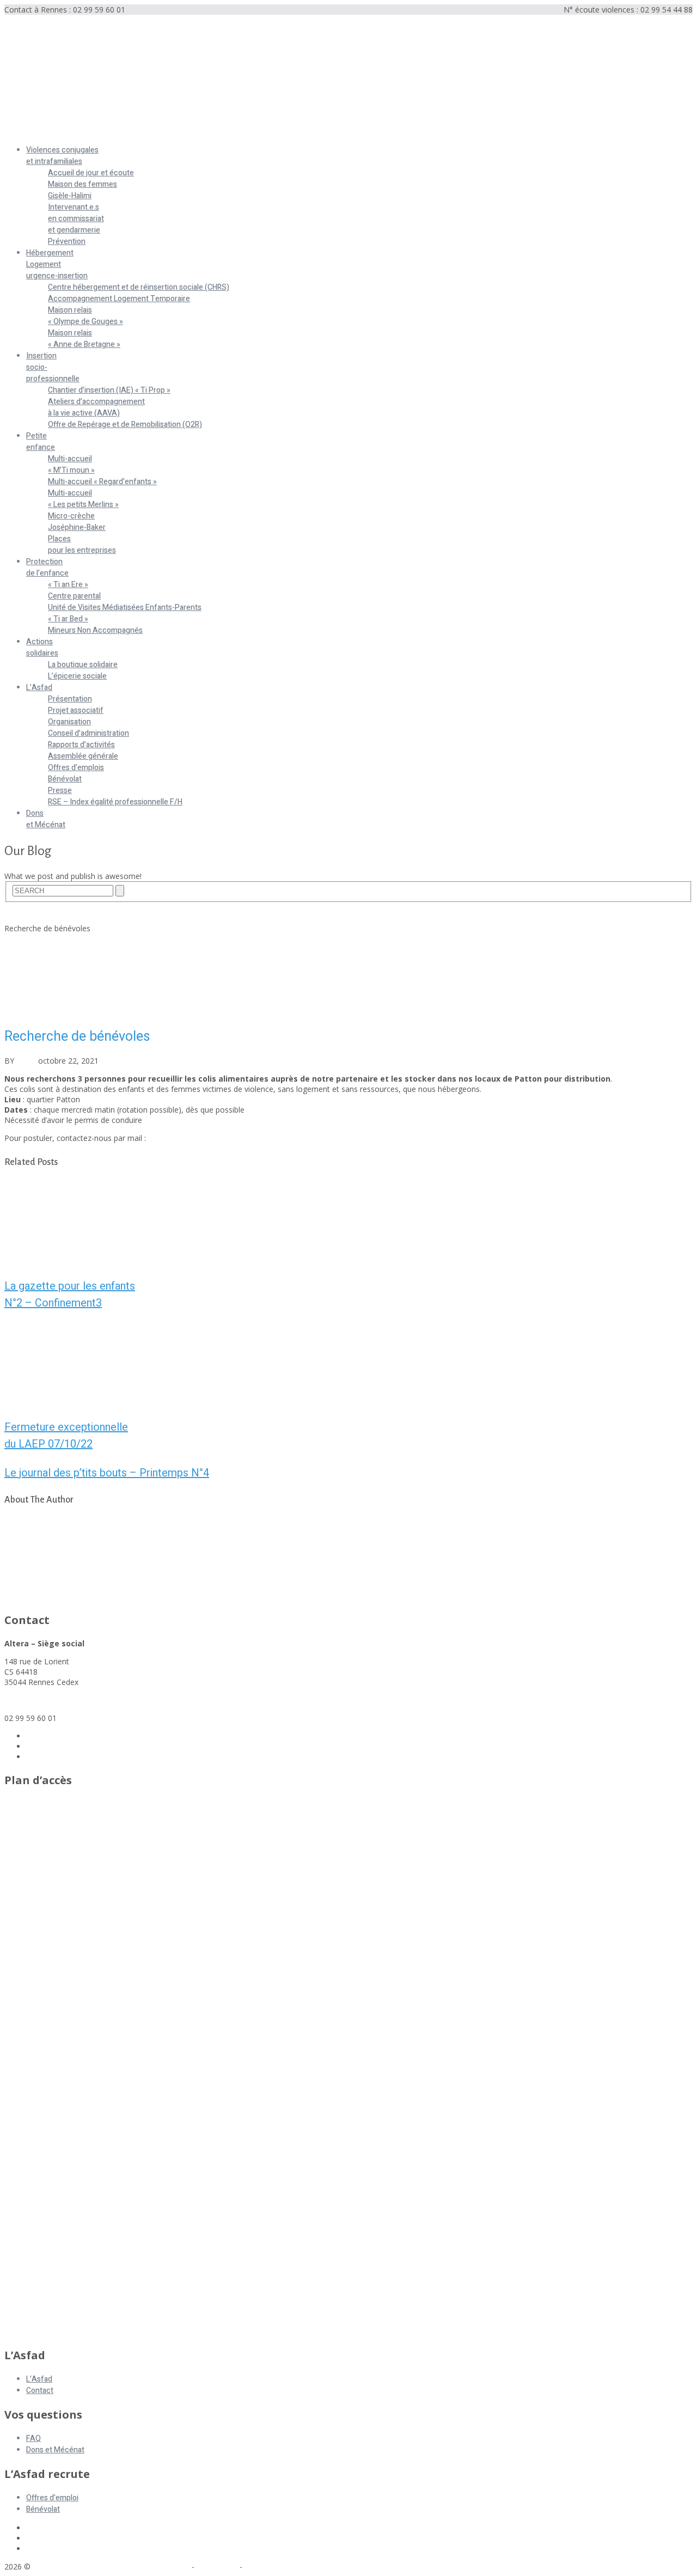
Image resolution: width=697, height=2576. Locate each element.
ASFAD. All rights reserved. (81, 2566)
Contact (40, 2391)
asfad (26, 1061)
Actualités (22, 918)
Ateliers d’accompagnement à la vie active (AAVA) (96, 407)
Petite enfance (41, 442)
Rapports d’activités (81, 745)
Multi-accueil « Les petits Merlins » (83, 499)
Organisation (69, 722)
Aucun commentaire (173, 1061)
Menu (14, 132)
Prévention (67, 242)
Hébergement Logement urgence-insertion (57, 264)
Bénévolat (65, 779)
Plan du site (217, 2566)
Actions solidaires (42, 648)
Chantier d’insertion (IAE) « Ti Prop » (109, 390)
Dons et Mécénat (46, 819)
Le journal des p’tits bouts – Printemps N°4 (107, 1473)
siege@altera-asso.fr (41, 1700)
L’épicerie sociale (77, 676)
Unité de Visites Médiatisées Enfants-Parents (125, 608)
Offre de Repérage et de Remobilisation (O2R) (125, 425)
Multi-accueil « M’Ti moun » (71, 465)
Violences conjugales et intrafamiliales (62, 156)
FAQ (33, 2438)
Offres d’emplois (76, 768)
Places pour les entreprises (82, 545)
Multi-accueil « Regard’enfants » (102, 482)
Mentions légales (160, 2566)
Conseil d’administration (88, 733)
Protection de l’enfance (47, 567)
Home (15, 908)
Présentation (70, 699)
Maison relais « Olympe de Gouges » (85, 316)
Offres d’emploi (52, 2498)
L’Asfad (39, 688)
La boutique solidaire (83, 665)
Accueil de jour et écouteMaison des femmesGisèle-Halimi (91, 184)
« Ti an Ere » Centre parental (74, 590)
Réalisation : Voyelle (279, 2566)
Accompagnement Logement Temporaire (119, 299)
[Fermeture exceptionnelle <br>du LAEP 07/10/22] (348, 1364)
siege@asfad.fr (174, 1138)
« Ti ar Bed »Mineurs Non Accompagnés (95, 625)
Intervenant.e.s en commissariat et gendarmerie (76, 219)
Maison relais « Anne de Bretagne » (84, 339)
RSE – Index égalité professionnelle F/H (115, 802)
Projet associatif (76, 710)
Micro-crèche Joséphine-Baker (77, 522)
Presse (60, 790)
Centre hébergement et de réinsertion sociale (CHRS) (139, 287)
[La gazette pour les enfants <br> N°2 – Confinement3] (348, 1223)
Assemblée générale (83, 756)
